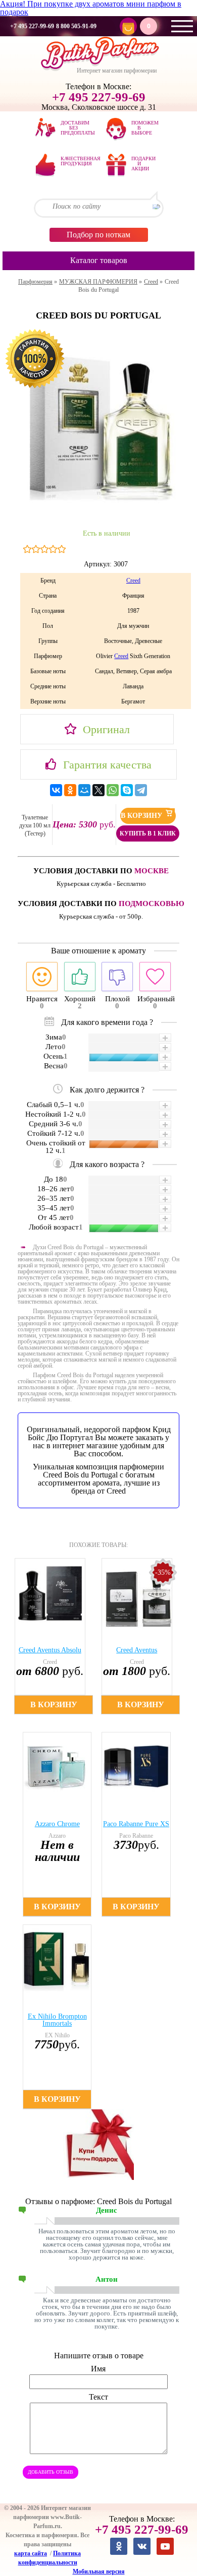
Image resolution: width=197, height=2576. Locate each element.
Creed (133, 581)
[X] (98, 790)
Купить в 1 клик (148, 833)
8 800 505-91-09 (76, 26)
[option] (55, 1636)
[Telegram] (141, 790)
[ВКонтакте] (56, 790)
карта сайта (31, 2553)
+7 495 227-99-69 (32, 26)
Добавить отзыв (51, 2472)
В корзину (142, 816)
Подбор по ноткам (98, 235)
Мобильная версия (99, 2571)
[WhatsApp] (113, 790)
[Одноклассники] (70, 790)
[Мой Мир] (84, 790)
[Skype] (127, 790)
